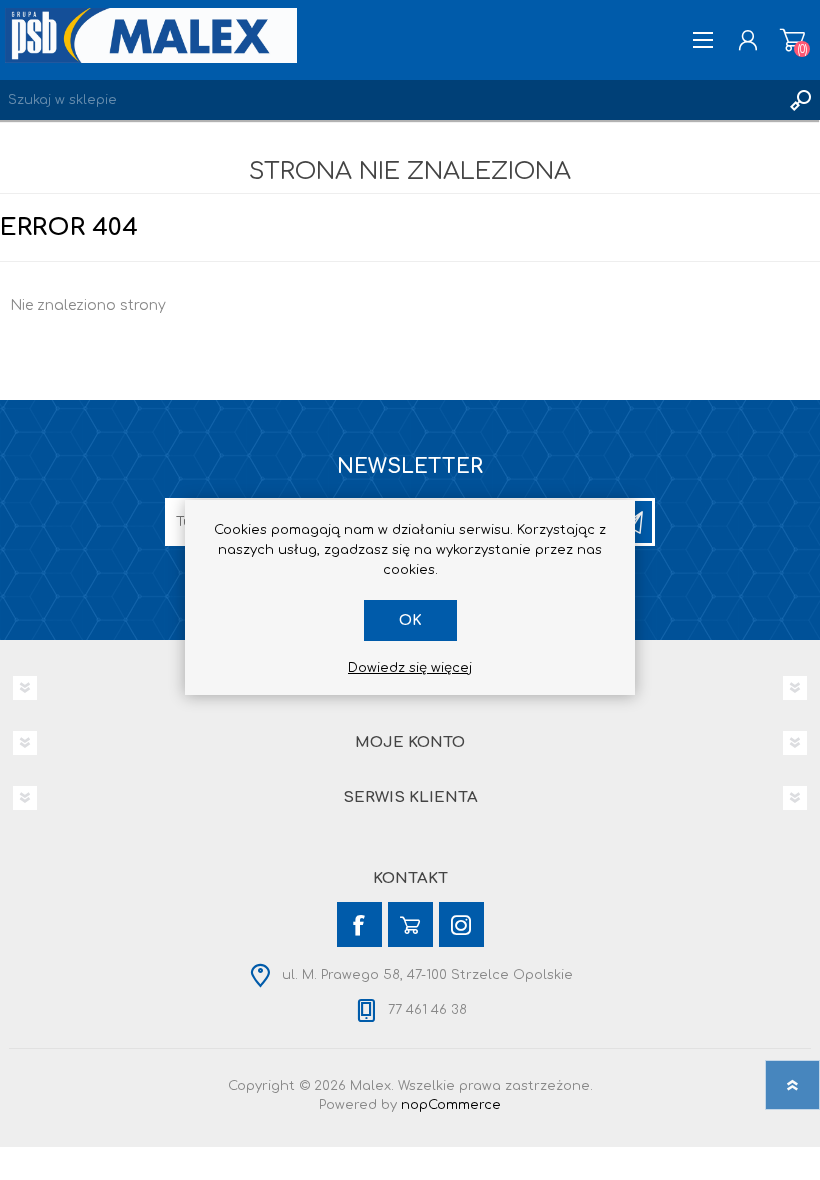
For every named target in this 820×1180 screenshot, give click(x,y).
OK (410, 620)
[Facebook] (359, 924)
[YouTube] (410, 924)
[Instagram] (461, 924)
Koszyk (792, 40)
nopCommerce (451, 1105)
